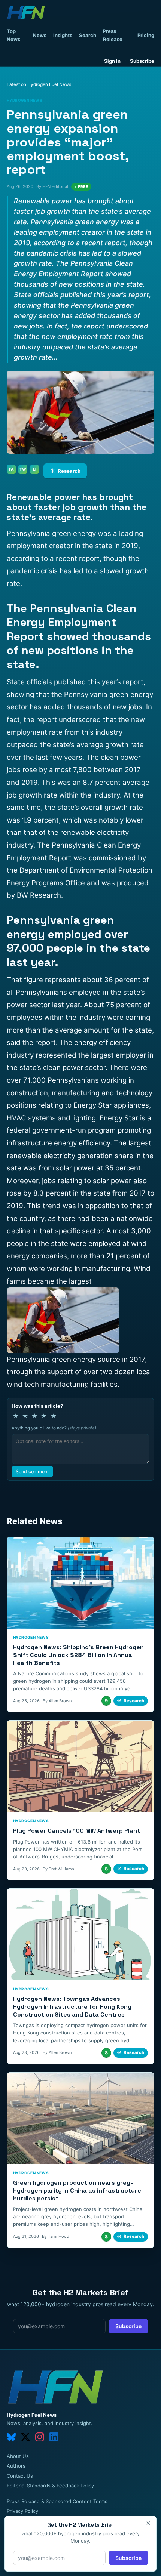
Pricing (146, 35)
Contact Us (20, 2476)
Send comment (32, 1471)
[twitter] (25, 2437)
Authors (16, 2466)
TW (23, 469)
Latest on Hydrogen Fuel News (39, 84)
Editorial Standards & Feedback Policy (50, 2486)
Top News (13, 35)
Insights (63, 35)
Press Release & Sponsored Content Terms (57, 2501)
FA (11, 469)
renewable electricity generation (60, 1156)
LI (35, 469)
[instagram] (40, 2437)
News (40, 35)
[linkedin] (54, 2437)
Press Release (113, 35)
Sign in (112, 61)
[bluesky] (11, 2437)
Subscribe (142, 61)
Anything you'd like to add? (54, 1428)
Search (88, 35)
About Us (18, 2456)
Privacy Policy (22, 2511)
